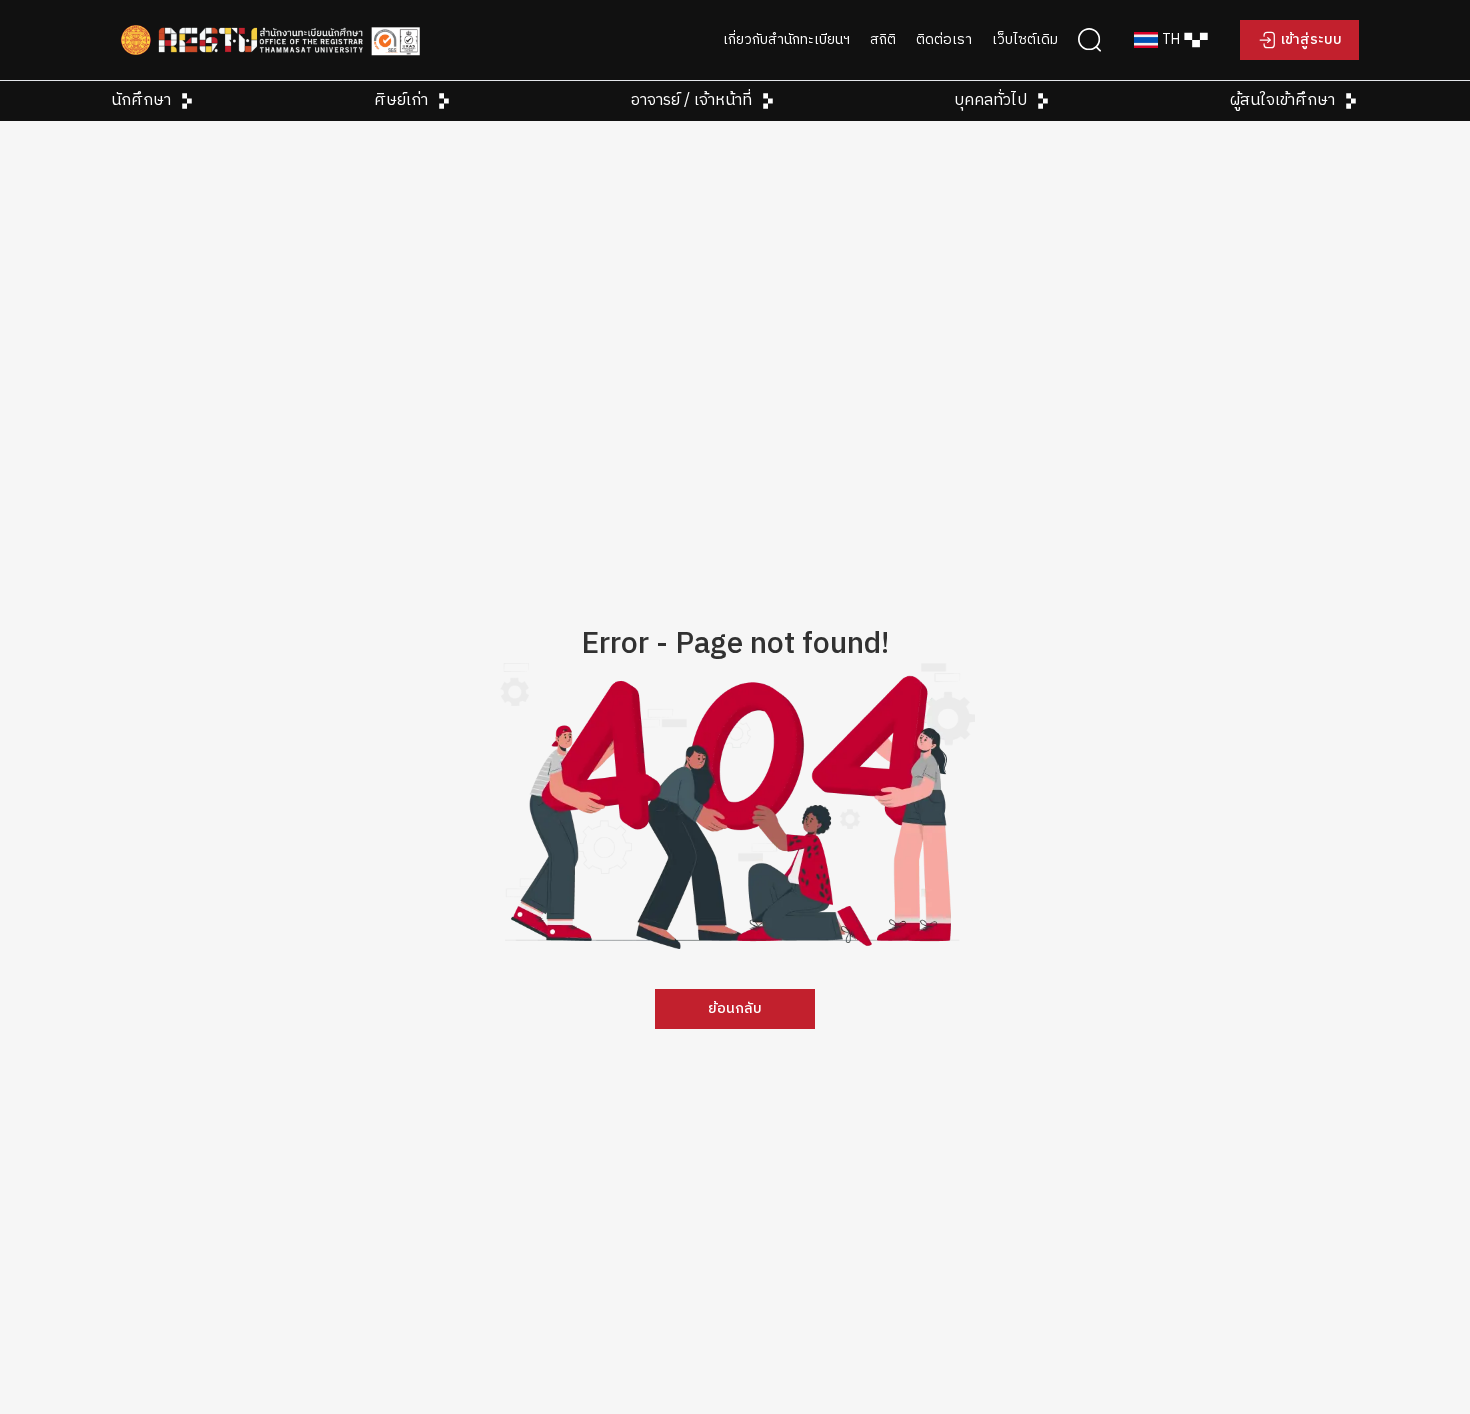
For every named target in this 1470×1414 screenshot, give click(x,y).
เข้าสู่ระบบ (1311, 40)
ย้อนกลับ (735, 1009)
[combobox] (1171, 40)
